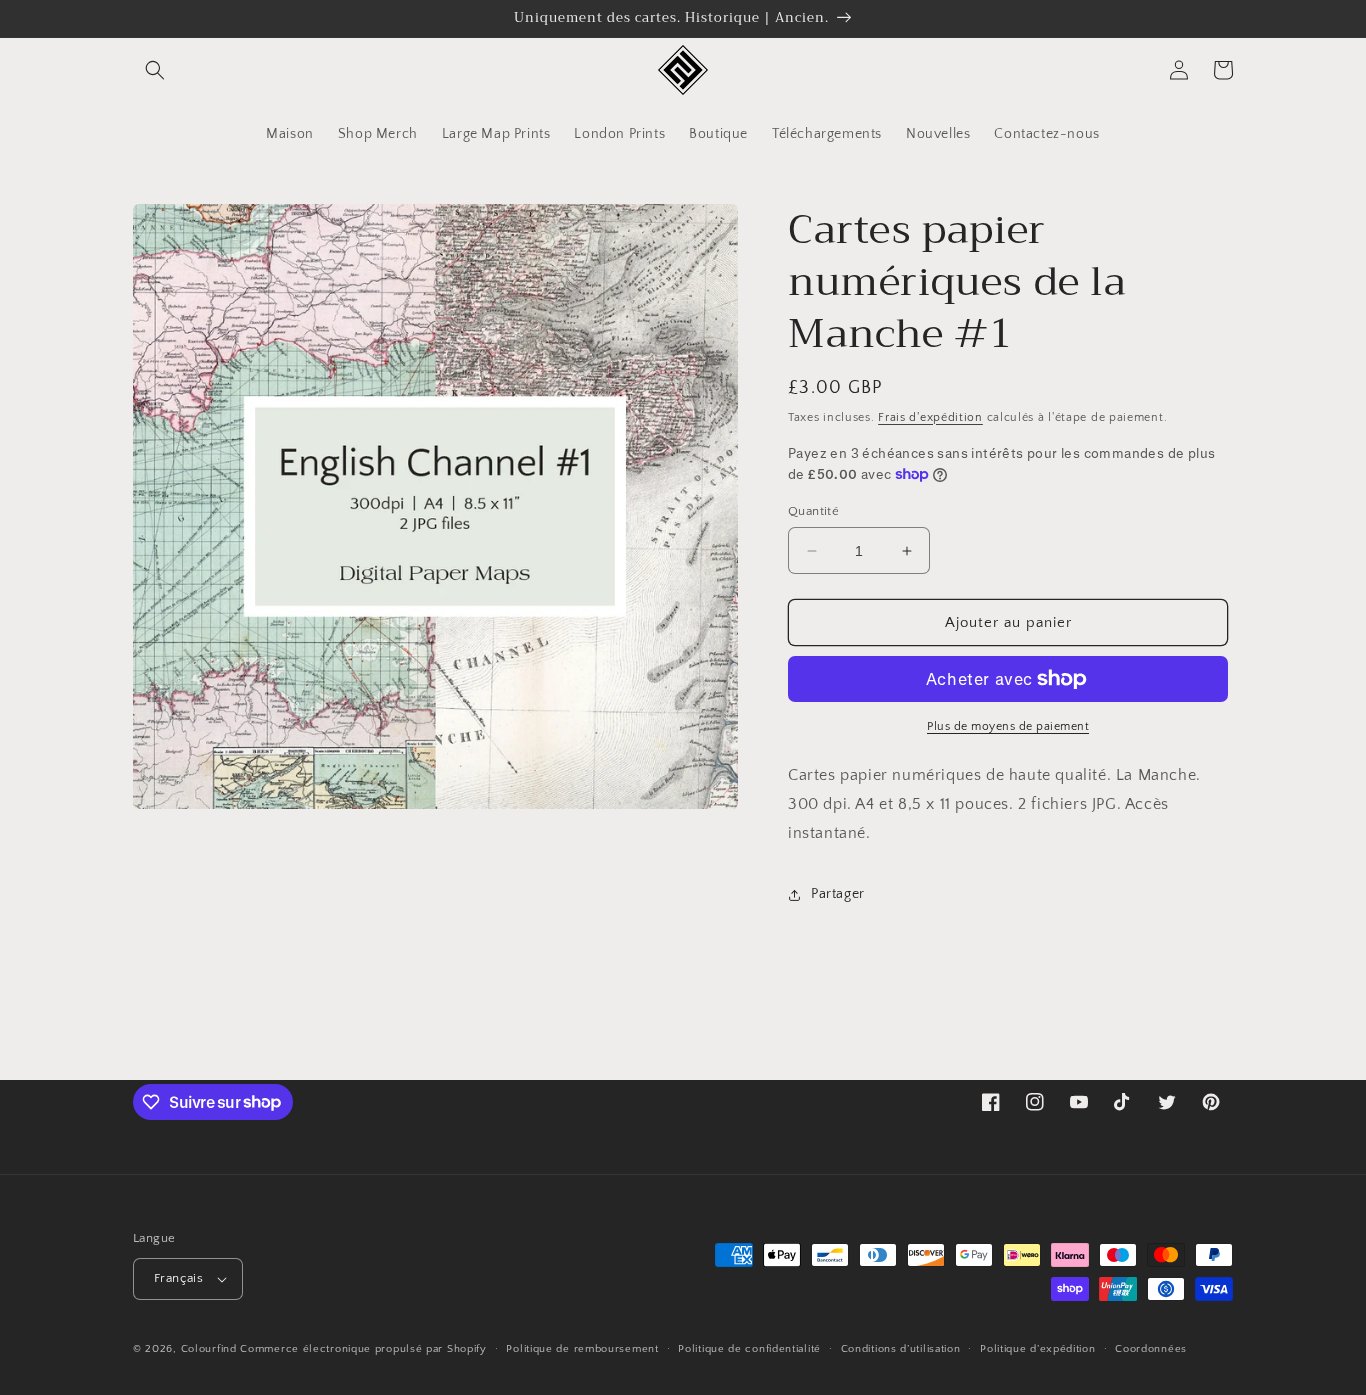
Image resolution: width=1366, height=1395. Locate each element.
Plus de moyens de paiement (1008, 726)
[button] (155, 70)
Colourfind (209, 1349)
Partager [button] (838, 894)
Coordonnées (1151, 1349)
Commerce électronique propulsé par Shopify (363, 1349)
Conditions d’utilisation (901, 1349)
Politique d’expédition (1037, 1349)
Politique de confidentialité (749, 1349)
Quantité (813, 511)
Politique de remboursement (582, 1349)
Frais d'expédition (930, 417)
